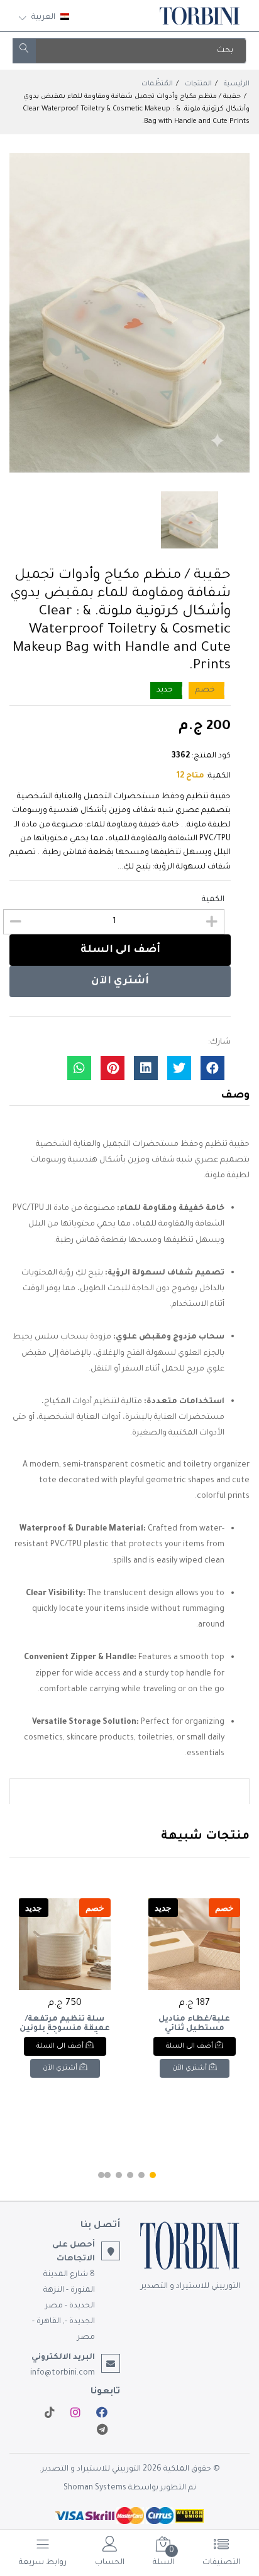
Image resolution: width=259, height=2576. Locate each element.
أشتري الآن (120, 981)
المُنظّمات (157, 84)
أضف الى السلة (120, 950)
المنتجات (198, 84)
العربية (43, 18)
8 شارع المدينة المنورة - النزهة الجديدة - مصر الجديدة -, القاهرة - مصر (63, 2306)
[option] (129, 313)
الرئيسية (237, 84)
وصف (235, 1096)
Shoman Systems (95, 2488)
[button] (153, 2175)
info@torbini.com (63, 2373)
